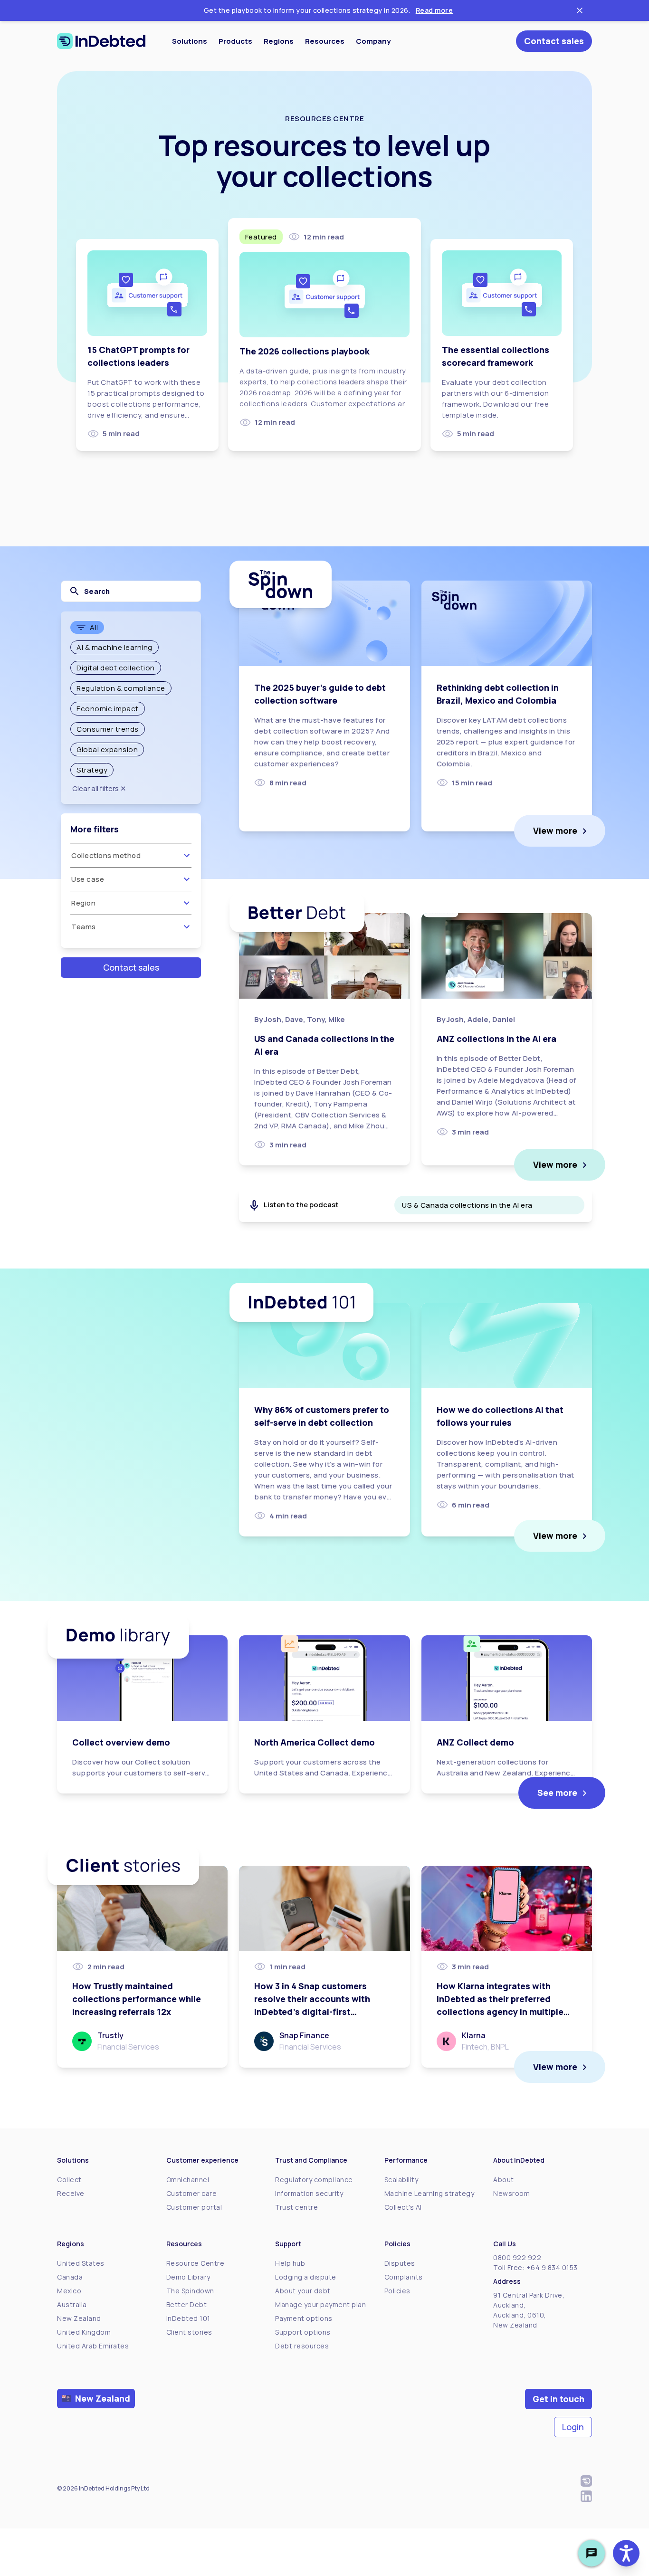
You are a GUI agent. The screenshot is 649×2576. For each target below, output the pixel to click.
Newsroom (511, 2193)
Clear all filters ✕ (99, 788)
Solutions (190, 41)
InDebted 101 (188, 2318)
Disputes (400, 2263)
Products (235, 41)
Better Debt (187, 2304)
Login (573, 2427)
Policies (397, 2291)
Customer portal (194, 2207)
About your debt (303, 2291)
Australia (72, 2304)
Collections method (106, 855)
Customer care (192, 2193)
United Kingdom (84, 2332)
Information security (309, 2193)
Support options (303, 2332)
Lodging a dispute (306, 2277)
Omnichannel (188, 2180)
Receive (71, 2193)
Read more (434, 10)
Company (373, 41)
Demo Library (188, 2277)
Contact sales (554, 41)
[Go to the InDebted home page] (101, 41)
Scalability (401, 2180)
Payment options (304, 2318)
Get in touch (558, 2399)
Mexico (69, 2291)
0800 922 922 (517, 2257)
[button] (626, 2553)
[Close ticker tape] (580, 10)
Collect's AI (403, 2207)
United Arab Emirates (93, 2346)
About (504, 2180)
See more (557, 1793)
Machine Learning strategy (429, 2193)
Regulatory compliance (314, 2180)
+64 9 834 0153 (552, 2267)
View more (555, 830)
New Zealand (79, 2318)
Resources (325, 41)
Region (83, 903)
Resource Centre (196, 2263)
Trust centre (296, 2207)
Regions (279, 41)
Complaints (404, 2277)
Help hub (290, 2263)
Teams (84, 927)
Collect (69, 2180)
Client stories (189, 2332)
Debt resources (302, 2346)
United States (81, 2263)
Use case (88, 879)
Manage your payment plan (320, 2304)
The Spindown (190, 2291)
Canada (70, 2277)
